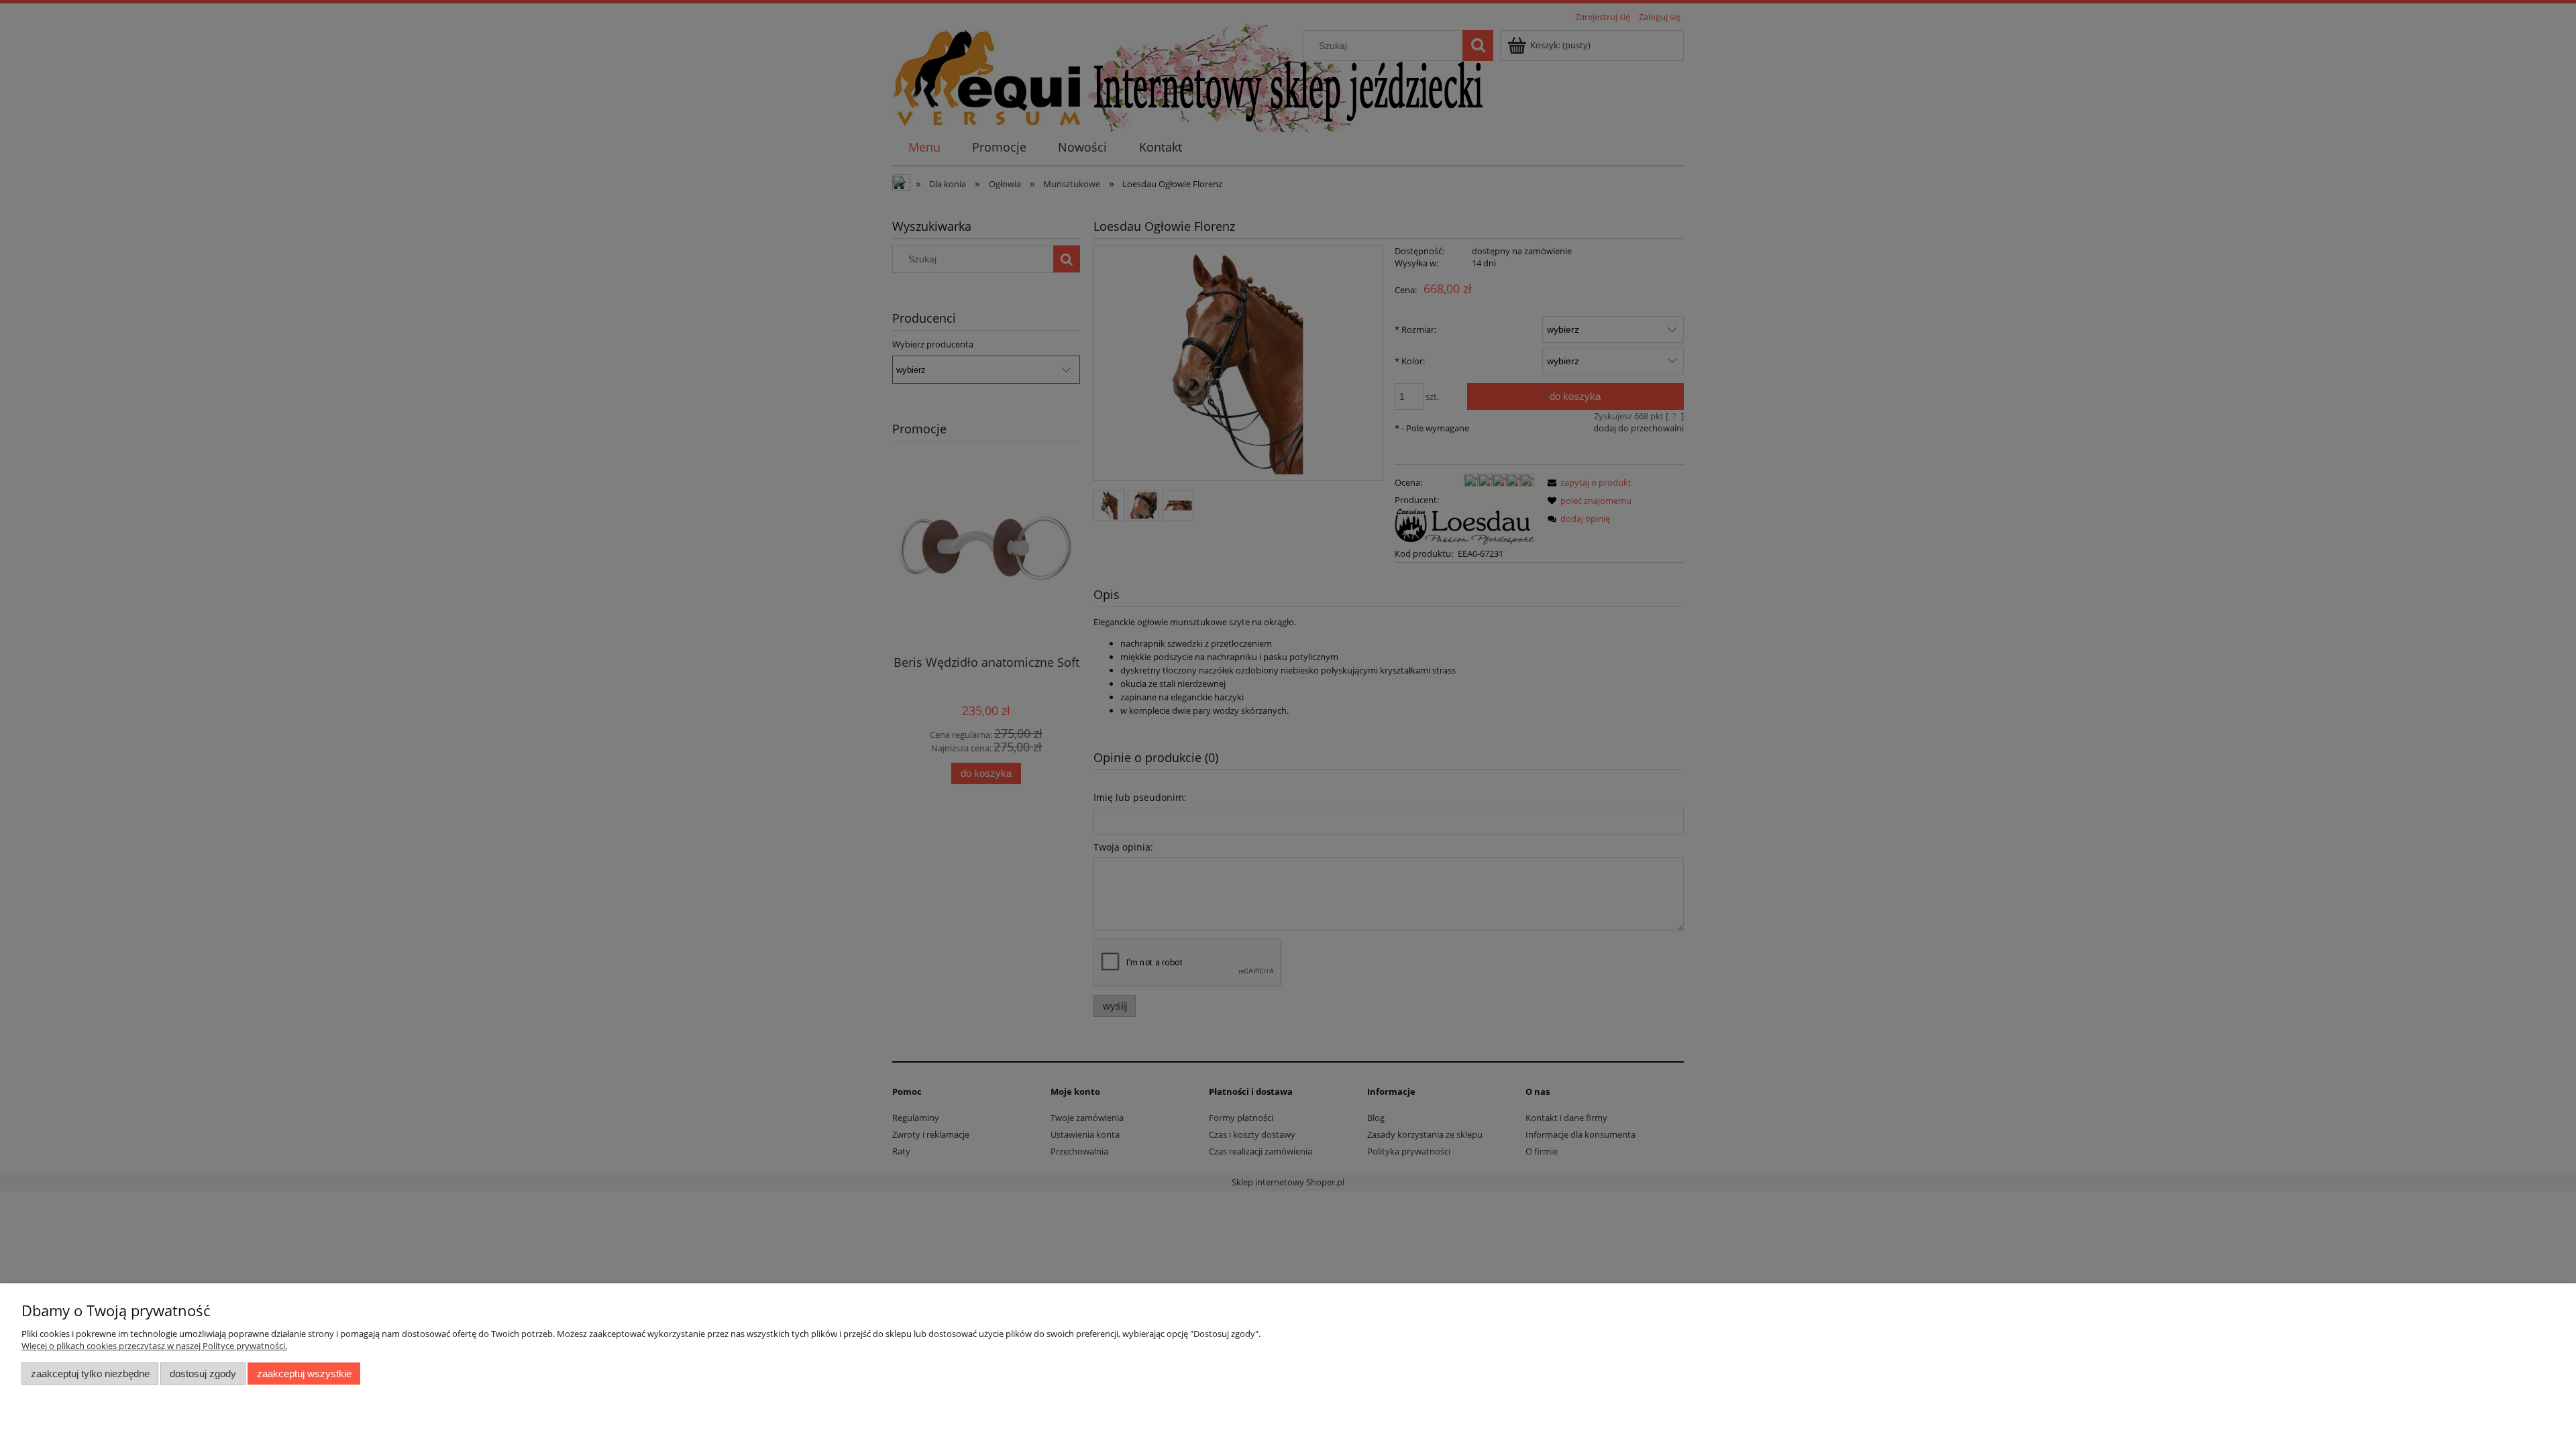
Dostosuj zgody (203, 1374)
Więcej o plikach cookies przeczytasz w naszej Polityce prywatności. (154, 1346)
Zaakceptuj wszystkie (304, 1374)
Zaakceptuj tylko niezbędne (90, 1374)
